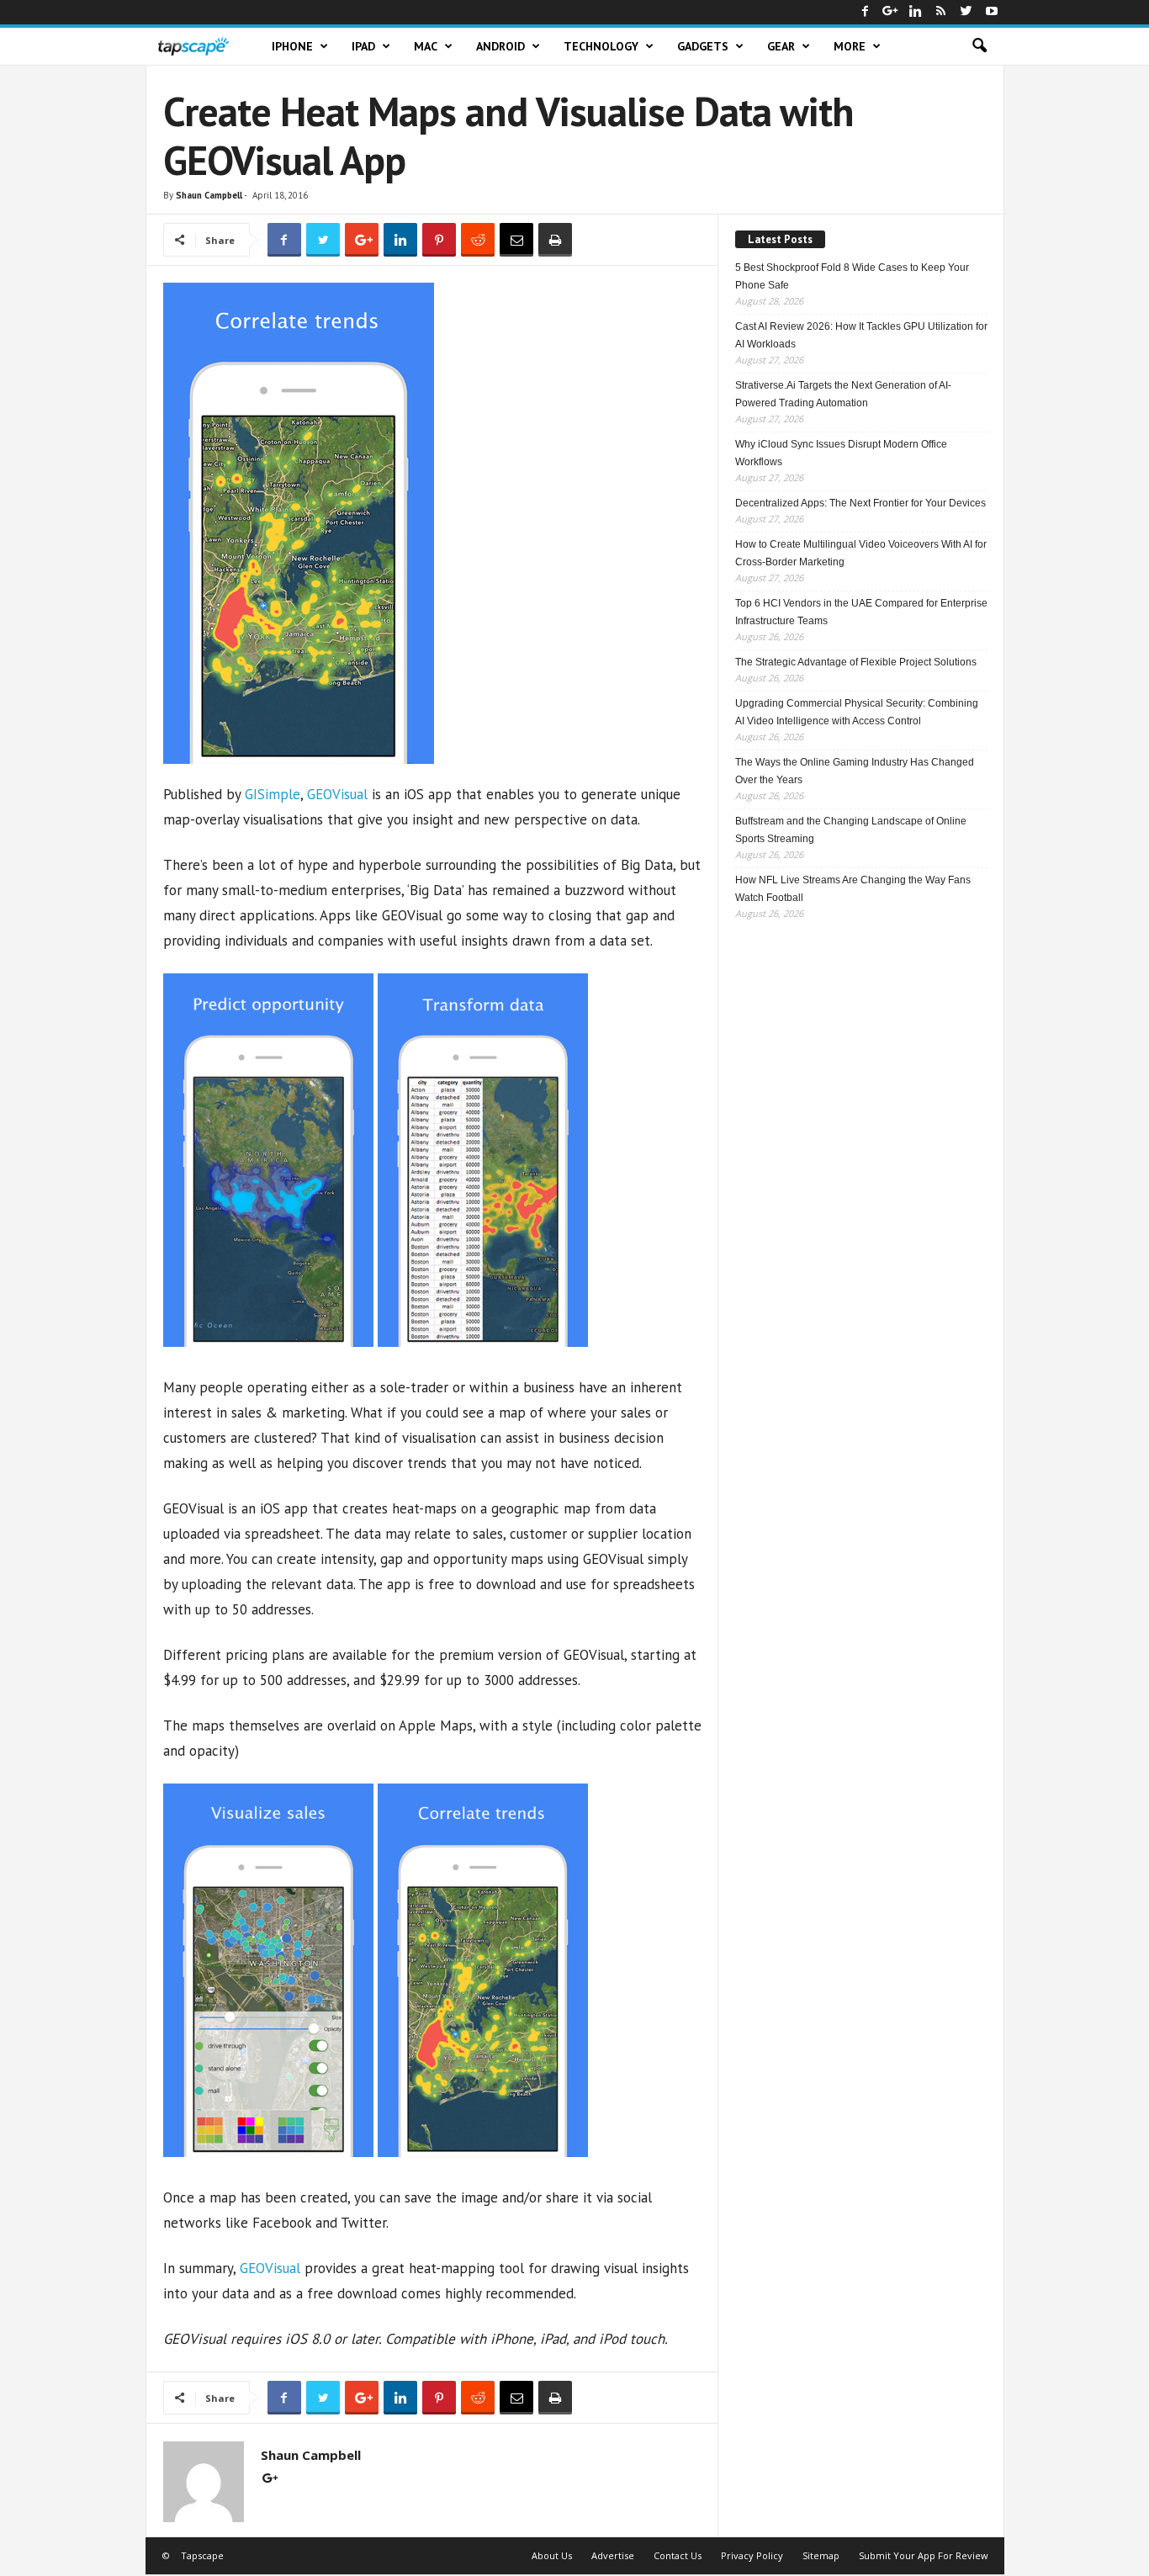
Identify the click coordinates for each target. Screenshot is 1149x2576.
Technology (601, 46)
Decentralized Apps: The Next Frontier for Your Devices (860, 503)
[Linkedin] (916, 12)
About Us (552, 2555)
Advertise (613, 2555)
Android (500, 46)
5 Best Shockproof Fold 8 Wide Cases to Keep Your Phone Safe (852, 276)
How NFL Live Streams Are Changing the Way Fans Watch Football (853, 889)
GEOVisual (337, 794)
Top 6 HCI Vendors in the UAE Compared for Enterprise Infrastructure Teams (861, 612)
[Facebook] (866, 12)
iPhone (292, 46)
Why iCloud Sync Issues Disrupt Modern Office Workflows (841, 453)
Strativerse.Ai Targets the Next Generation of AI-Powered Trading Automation (843, 394)
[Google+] (891, 12)
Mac (426, 46)
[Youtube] (992, 12)
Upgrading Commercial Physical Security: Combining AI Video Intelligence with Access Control (857, 712)
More (850, 46)
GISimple (273, 794)
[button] (979, 46)
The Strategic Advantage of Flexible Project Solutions (856, 662)
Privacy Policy (752, 2555)
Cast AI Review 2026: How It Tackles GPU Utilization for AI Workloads (861, 335)
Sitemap (821, 2555)
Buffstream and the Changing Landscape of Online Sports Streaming (851, 830)
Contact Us (678, 2555)
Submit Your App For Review (924, 2555)
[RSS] (941, 12)
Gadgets (703, 46)
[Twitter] (966, 12)
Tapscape (202, 2555)
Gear (781, 46)
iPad (363, 46)
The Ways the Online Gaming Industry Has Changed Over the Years (855, 771)
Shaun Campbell (209, 195)
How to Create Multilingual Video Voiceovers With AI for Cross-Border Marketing (861, 553)
